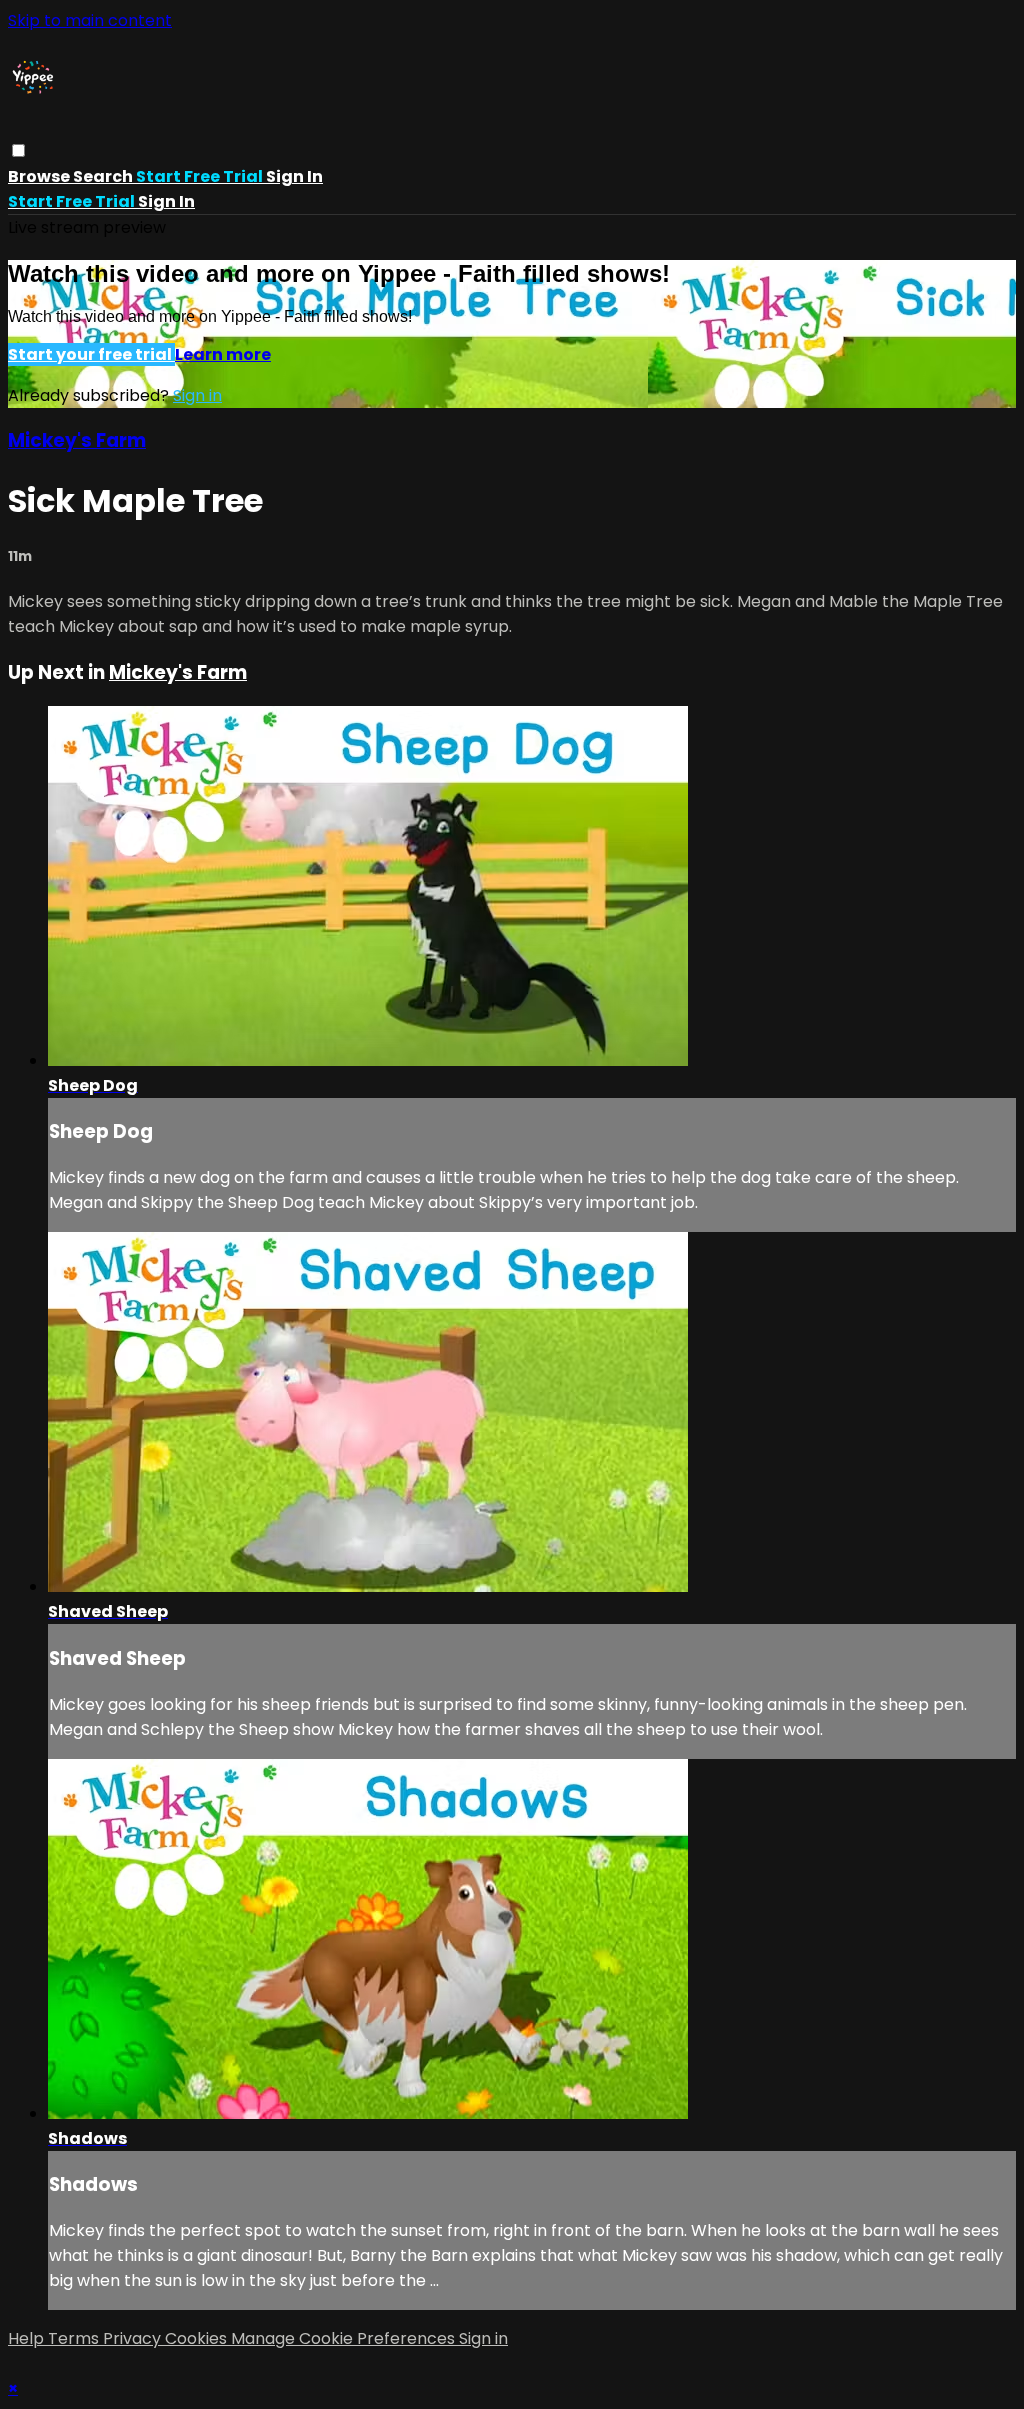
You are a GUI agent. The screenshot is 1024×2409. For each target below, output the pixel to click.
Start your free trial (91, 354)
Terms (75, 2338)
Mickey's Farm (77, 440)
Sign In (166, 201)
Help (28, 2338)
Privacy (134, 2338)
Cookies (198, 2338)
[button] (18, 150)
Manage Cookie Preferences (345, 2338)
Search (104, 176)
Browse (40, 176)
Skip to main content (90, 20)
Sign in (294, 176)
